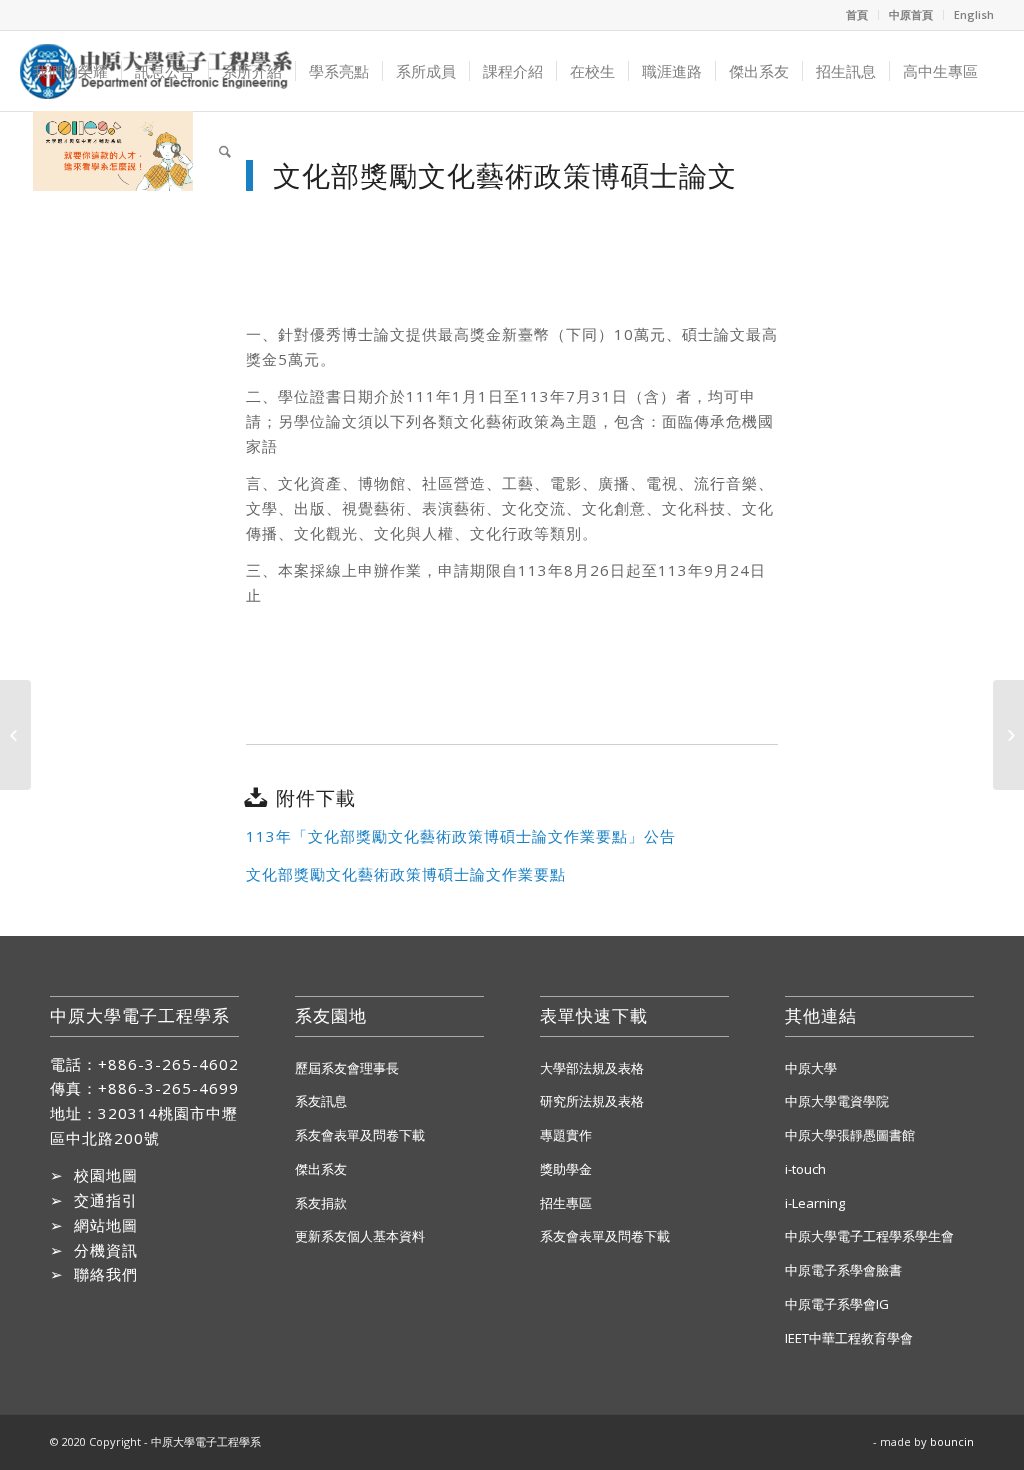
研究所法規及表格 (592, 1101)
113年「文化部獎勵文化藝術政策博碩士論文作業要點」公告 (461, 836)
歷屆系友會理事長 (347, 1068)
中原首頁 (911, 14)
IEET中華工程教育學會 (849, 1338)
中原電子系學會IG (837, 1304)
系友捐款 (321, 1203)
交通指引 (106, 1200)
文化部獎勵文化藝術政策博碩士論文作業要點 (406, 874)
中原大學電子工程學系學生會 (869, 1236)
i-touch (805, 1169)
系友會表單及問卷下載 (360, 1135)
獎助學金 (566, 1169)
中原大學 (811, 1068)
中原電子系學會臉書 (843, 1270)
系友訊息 (321, 1101)
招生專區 (566, 1203)
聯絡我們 (106, 1274)
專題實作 (566, 1135)
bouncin (952, 1441)
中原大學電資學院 (837, 1101)
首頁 (857, 14)
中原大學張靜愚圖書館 (850, 1135)
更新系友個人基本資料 (360, 1236)
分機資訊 (106, 1250)
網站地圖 (106, 1225)
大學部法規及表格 (592, 1068)
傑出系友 (321, 1169)
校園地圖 (106, 1175)
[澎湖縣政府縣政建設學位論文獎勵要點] (15, 735)
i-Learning (815, 1203)
